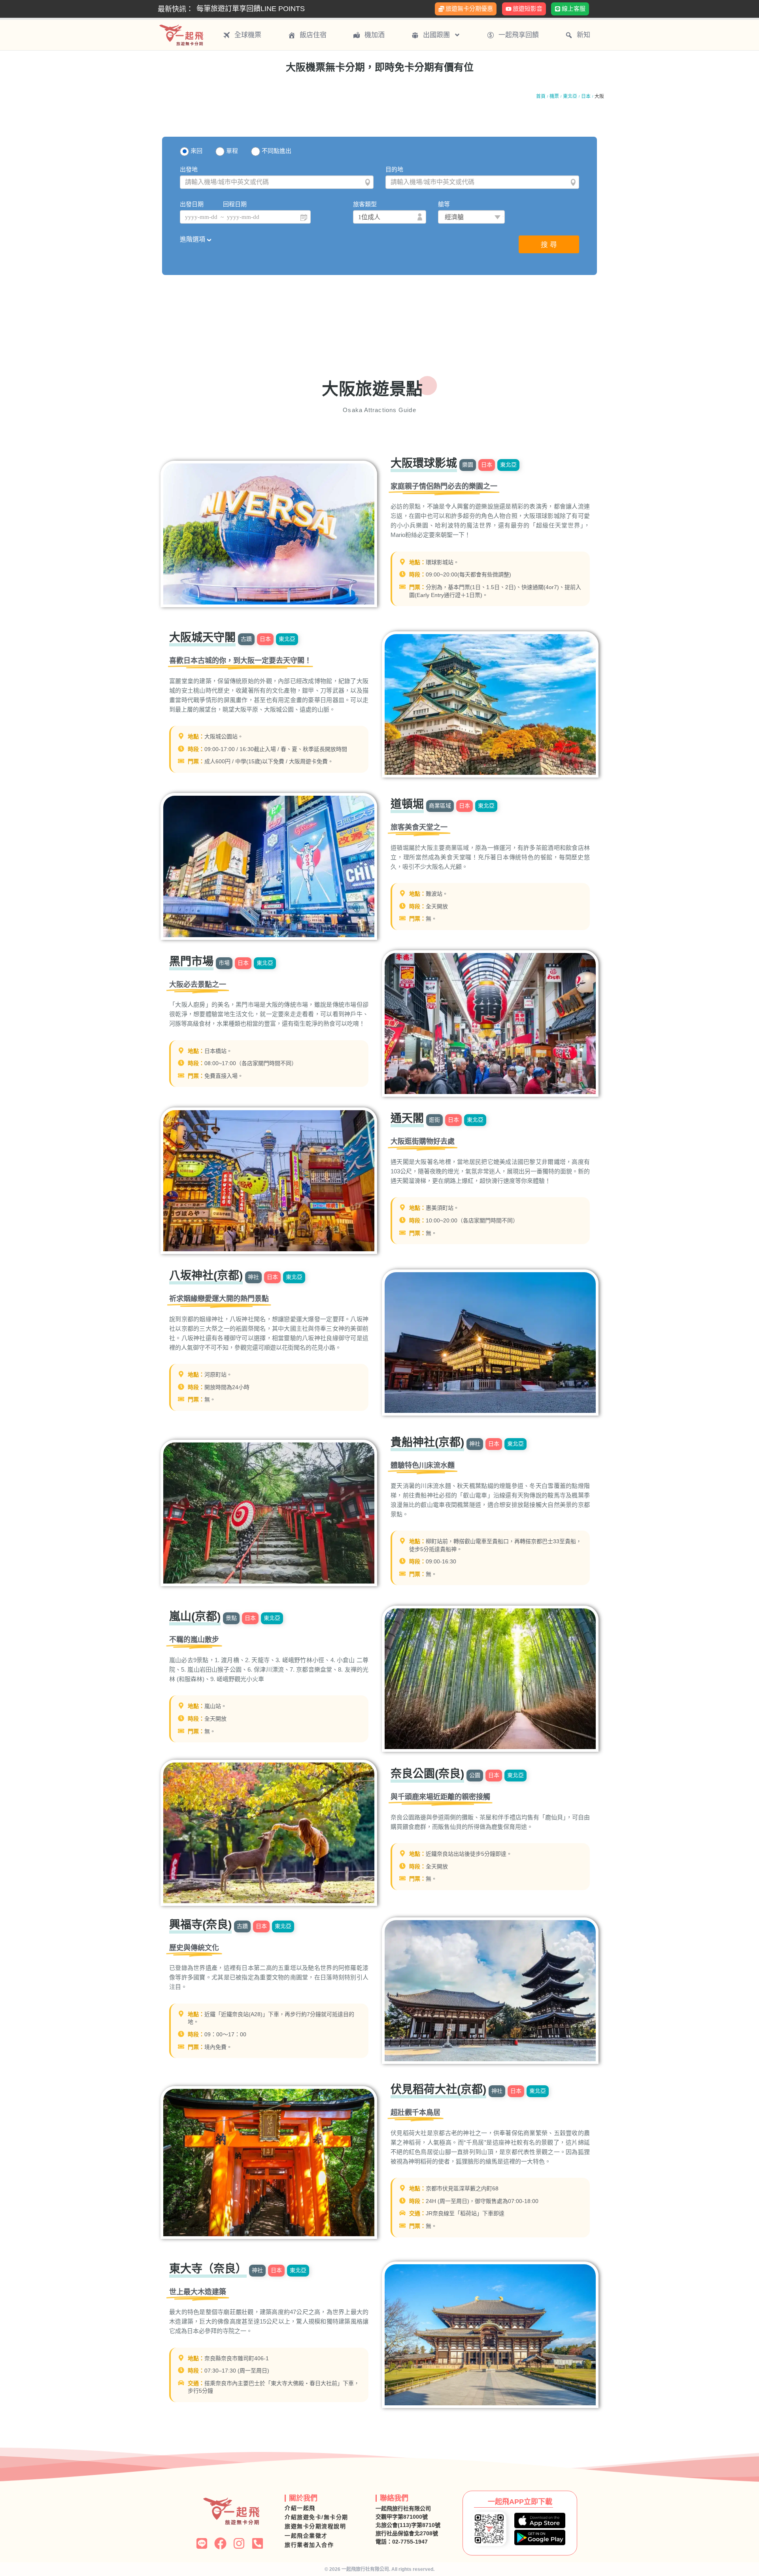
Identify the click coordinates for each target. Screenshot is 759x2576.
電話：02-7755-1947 (402, 2542)
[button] (379, 65)
